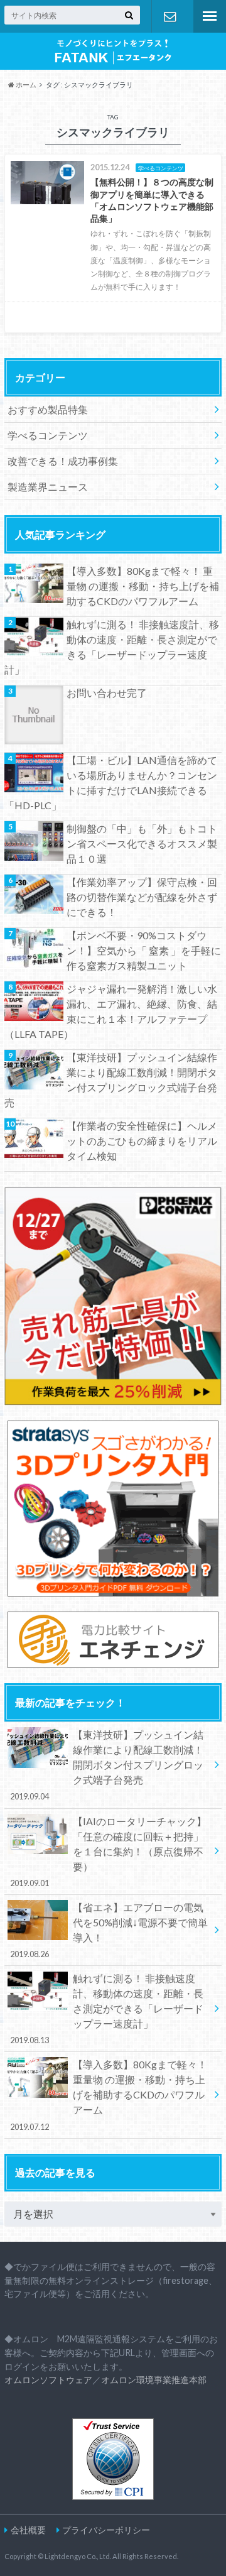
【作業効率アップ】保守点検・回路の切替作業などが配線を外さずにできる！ (142, 897)
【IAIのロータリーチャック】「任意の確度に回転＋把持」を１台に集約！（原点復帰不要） (109, 1852)
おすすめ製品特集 (48, 409)
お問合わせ (169, 16)
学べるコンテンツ (48, 435)
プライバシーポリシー (106, 2530)
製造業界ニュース (48, 487)
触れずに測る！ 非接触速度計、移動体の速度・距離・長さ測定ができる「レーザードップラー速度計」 (112, 647)
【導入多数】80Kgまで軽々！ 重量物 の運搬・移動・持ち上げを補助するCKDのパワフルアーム (143, 586)
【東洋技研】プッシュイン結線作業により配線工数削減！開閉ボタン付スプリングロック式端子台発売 (111, 1080)
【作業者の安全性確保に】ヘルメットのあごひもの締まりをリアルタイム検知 (142, 1141)
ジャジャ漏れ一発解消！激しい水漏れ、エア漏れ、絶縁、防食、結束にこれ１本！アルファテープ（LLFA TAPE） (111, 1011)
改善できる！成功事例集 (63, 461)
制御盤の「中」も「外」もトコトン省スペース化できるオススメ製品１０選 (142, 843)
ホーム (25, 85)
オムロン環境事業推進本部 (154, 2380)
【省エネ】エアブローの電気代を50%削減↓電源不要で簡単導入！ (109, 1930)
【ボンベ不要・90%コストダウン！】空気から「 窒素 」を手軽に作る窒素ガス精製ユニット (144, 950)
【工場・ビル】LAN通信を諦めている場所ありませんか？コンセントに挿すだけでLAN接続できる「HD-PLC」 (111, 783)
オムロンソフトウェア (48, 2380)
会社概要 (28, 2530)
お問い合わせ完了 (107, 693)
